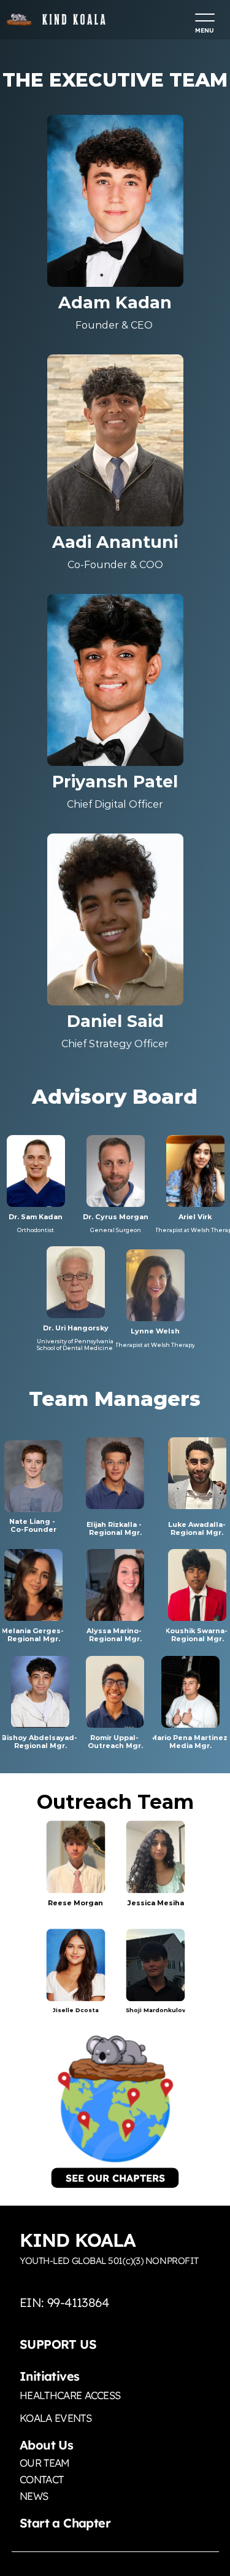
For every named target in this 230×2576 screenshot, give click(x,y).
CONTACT (41, 2479)
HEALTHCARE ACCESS (70, 2395)
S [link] (69, 2178)
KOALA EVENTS (56, 2418)
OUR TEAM (45, 2463)
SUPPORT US (58, 2344)
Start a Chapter (65, 2523)
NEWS (34, 2496)
